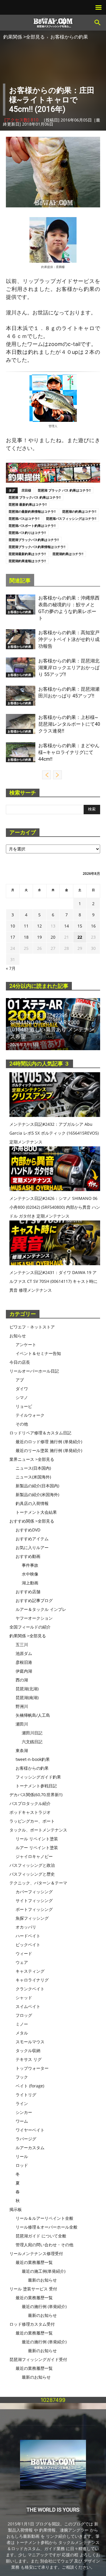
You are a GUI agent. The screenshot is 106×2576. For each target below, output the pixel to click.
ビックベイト (28, 1945)
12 (39, 926)
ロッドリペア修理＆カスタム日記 (40, 1433)
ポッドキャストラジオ (30, 1812)
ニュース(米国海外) (33, 1477)
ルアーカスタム (30, 2148)
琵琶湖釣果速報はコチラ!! (27, 561)
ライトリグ (26, 2095)
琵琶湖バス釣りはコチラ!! (27, 533)
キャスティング (30, 1971)
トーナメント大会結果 (36, 1512)
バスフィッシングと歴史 (32, 1874)
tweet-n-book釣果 (33, 1759)
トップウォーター (32, 2068)
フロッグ (24, 2015)
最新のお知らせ (42, 2280)
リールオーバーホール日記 (34, 1371)
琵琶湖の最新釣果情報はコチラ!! (32, 511)
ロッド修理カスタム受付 (32, 2324)
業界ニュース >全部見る (32, 1459)
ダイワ (22, 1389)
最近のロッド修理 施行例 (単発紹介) (49, 1442)
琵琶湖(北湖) (27, 1689)
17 (13, 937)
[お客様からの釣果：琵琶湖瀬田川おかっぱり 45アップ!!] (21, 696)
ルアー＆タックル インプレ (41, 1609)
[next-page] (57, 775)
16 (93, 926)
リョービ (24, 1406)
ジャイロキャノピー (34, 1856)
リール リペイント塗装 (37, 1839)
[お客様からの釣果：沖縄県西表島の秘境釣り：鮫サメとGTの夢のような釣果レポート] (21, 605)
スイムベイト (28, 2006)
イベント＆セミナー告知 (38, 1353)
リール (22, 2156)
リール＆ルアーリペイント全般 (44, 2218)
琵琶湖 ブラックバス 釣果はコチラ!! (35, 497)
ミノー (22, 2024)
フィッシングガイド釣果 (38, 1777)
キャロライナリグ (32, 1980)
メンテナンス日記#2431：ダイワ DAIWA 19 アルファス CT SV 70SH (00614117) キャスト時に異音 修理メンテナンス (53, 1281)
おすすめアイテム (32, 1539)
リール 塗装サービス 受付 (33, 2289)
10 (13, 926)
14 (67, 926)
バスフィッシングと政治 (32, 1865)
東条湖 (22, 1750)
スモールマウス (30, 2042)
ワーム (22, 2121)
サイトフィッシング (34, 1900)
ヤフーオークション (34, 1618)
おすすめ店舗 (28, 1592)
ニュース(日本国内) (33, 1468)
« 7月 (11, 968)
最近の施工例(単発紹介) (44, 2271)
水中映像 (30, 1574)
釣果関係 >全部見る (24, 37)
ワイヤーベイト (30, 2130)
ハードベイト (28, 1936)
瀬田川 (22, 1724)
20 (53, 937)
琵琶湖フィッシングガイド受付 (38, 2359)
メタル (22, 2033)
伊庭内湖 (24, 1671)
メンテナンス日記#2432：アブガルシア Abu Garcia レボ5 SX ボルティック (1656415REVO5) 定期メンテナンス (54, 1133)
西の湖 (22, 1680)
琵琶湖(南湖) (27, 1697)
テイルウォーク (30, 1415)
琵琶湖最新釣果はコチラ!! (27, 554)
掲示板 (16, 2209)
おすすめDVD (28, 1530)
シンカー (24, 2112)
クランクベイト (30, 1989)
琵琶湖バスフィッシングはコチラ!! (71, 518)
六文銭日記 (32, 1742)
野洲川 (22, 1706)
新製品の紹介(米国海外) (37, 1495)
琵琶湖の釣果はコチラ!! (79, 511)
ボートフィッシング (34, 1909)
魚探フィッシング (32, 1918)
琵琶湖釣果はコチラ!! (68, 554)
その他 (22, 1424)
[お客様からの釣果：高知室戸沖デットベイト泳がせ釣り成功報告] (21, 639)
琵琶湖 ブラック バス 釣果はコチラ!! (64, 490)
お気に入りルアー (32, 1547)
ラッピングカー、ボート (32, 1821)
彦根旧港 (24, 1662)
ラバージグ (26, 2139)
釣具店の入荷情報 (32, 1503)
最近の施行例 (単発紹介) (44, 2306)
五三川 (22, 1645)
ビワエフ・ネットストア (32, 1327)
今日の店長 (20, 1362)
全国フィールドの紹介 (30, 1627)
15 (80, 926)
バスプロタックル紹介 (30, 1803)
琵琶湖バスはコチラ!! (24, 518)
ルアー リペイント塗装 (37, 1848)
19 (39, 937)
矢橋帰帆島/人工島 (33, 1715)
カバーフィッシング (34, 1892)
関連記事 (20, 581)
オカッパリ (26, 1927)
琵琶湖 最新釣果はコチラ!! (28, 504)
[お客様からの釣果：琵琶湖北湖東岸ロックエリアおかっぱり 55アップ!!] (21, 668)
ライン (22, 2103)
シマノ (22, 1397)
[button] (98, 23)
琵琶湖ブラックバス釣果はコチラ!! (34, 540)
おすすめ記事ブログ (34, 1600)
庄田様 (60, 267)
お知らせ (18, 1336)
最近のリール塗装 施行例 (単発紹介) (49, 1450)
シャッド (24, 1998)
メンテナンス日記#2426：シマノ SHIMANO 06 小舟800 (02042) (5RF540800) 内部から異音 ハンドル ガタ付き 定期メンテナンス (55, 1207)
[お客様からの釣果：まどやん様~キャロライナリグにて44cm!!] (21, 752)
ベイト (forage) (30, 2086)
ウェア (22, 1962)
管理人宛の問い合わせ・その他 (44, 2245)
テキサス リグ (29, 2059)
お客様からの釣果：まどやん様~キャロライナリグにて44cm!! (69, 752)
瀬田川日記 (32, 1733)
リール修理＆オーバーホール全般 (47, 2227)
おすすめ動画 (28, 1556)
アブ (20, 1380)
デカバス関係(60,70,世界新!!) (36, 1795)
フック (22, 2077)
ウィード (24, 1953)
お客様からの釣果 (69, 37)
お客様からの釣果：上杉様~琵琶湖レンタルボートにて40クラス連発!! (69, 724)
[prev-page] (47, 775)
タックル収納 (28, 2050)
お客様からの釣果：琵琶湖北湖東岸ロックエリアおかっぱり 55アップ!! (69, 668)
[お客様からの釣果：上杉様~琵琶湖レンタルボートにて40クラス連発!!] (21, 724)
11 (26, 926)
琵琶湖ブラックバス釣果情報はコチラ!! (37, 547)
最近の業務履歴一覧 (34, 2262)
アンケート (26, 1344)
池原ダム (24, 1653)
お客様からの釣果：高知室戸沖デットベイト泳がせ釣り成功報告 (69, 639)
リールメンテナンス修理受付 (36, 2253)
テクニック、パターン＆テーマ (38, 1883)
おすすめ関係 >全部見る (32, 1521)
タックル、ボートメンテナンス (38, 1830)
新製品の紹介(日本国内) (37, 1486)
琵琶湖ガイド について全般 (41, 2236)
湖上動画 (30, 1583)
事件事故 (30, 1565)
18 (26, 937)
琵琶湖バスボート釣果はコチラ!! (32, 526)
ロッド (22, 2165)
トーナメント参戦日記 (36, 1786)
